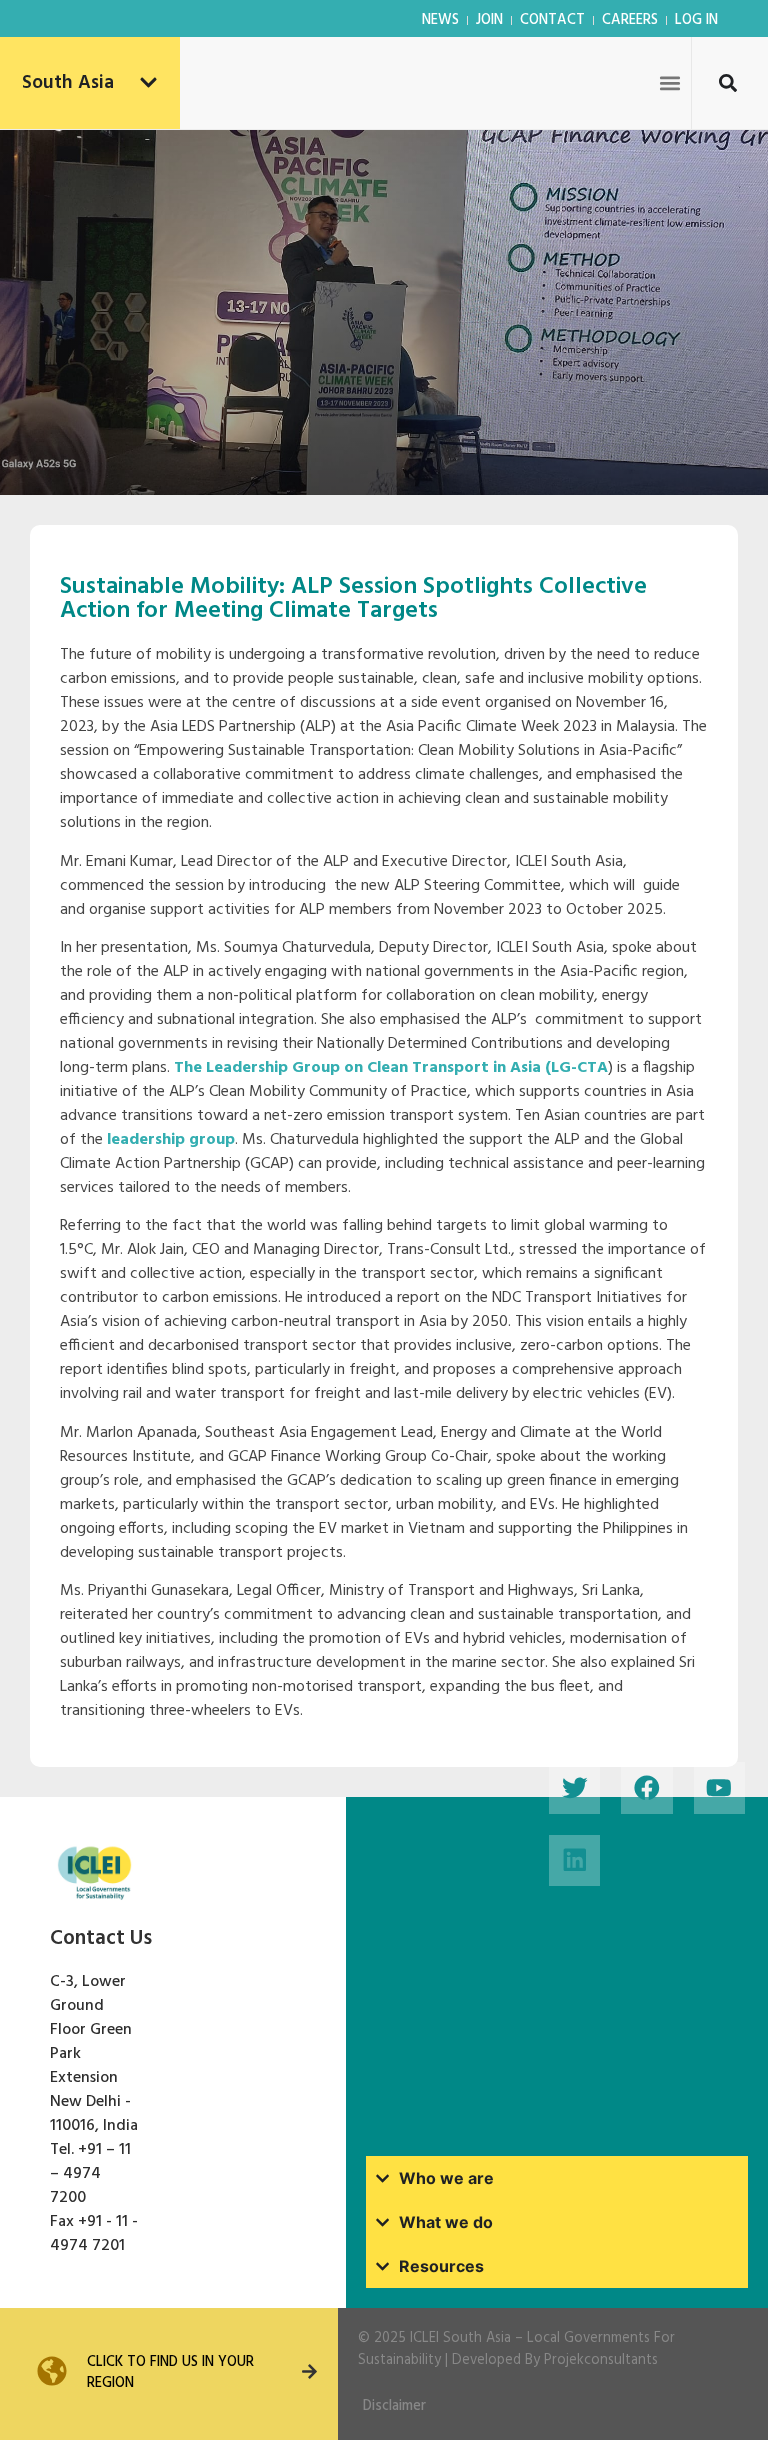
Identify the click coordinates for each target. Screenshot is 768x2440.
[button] (669, 82)
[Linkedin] (574, 1860)
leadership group (171, 1140)
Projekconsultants (601, 2360)
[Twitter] (574, 1787)
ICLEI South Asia (460, 2338)
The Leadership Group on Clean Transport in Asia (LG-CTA (391, 1068)
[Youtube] (719, 1787)
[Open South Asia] (148, 83)
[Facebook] (646, 1787)
